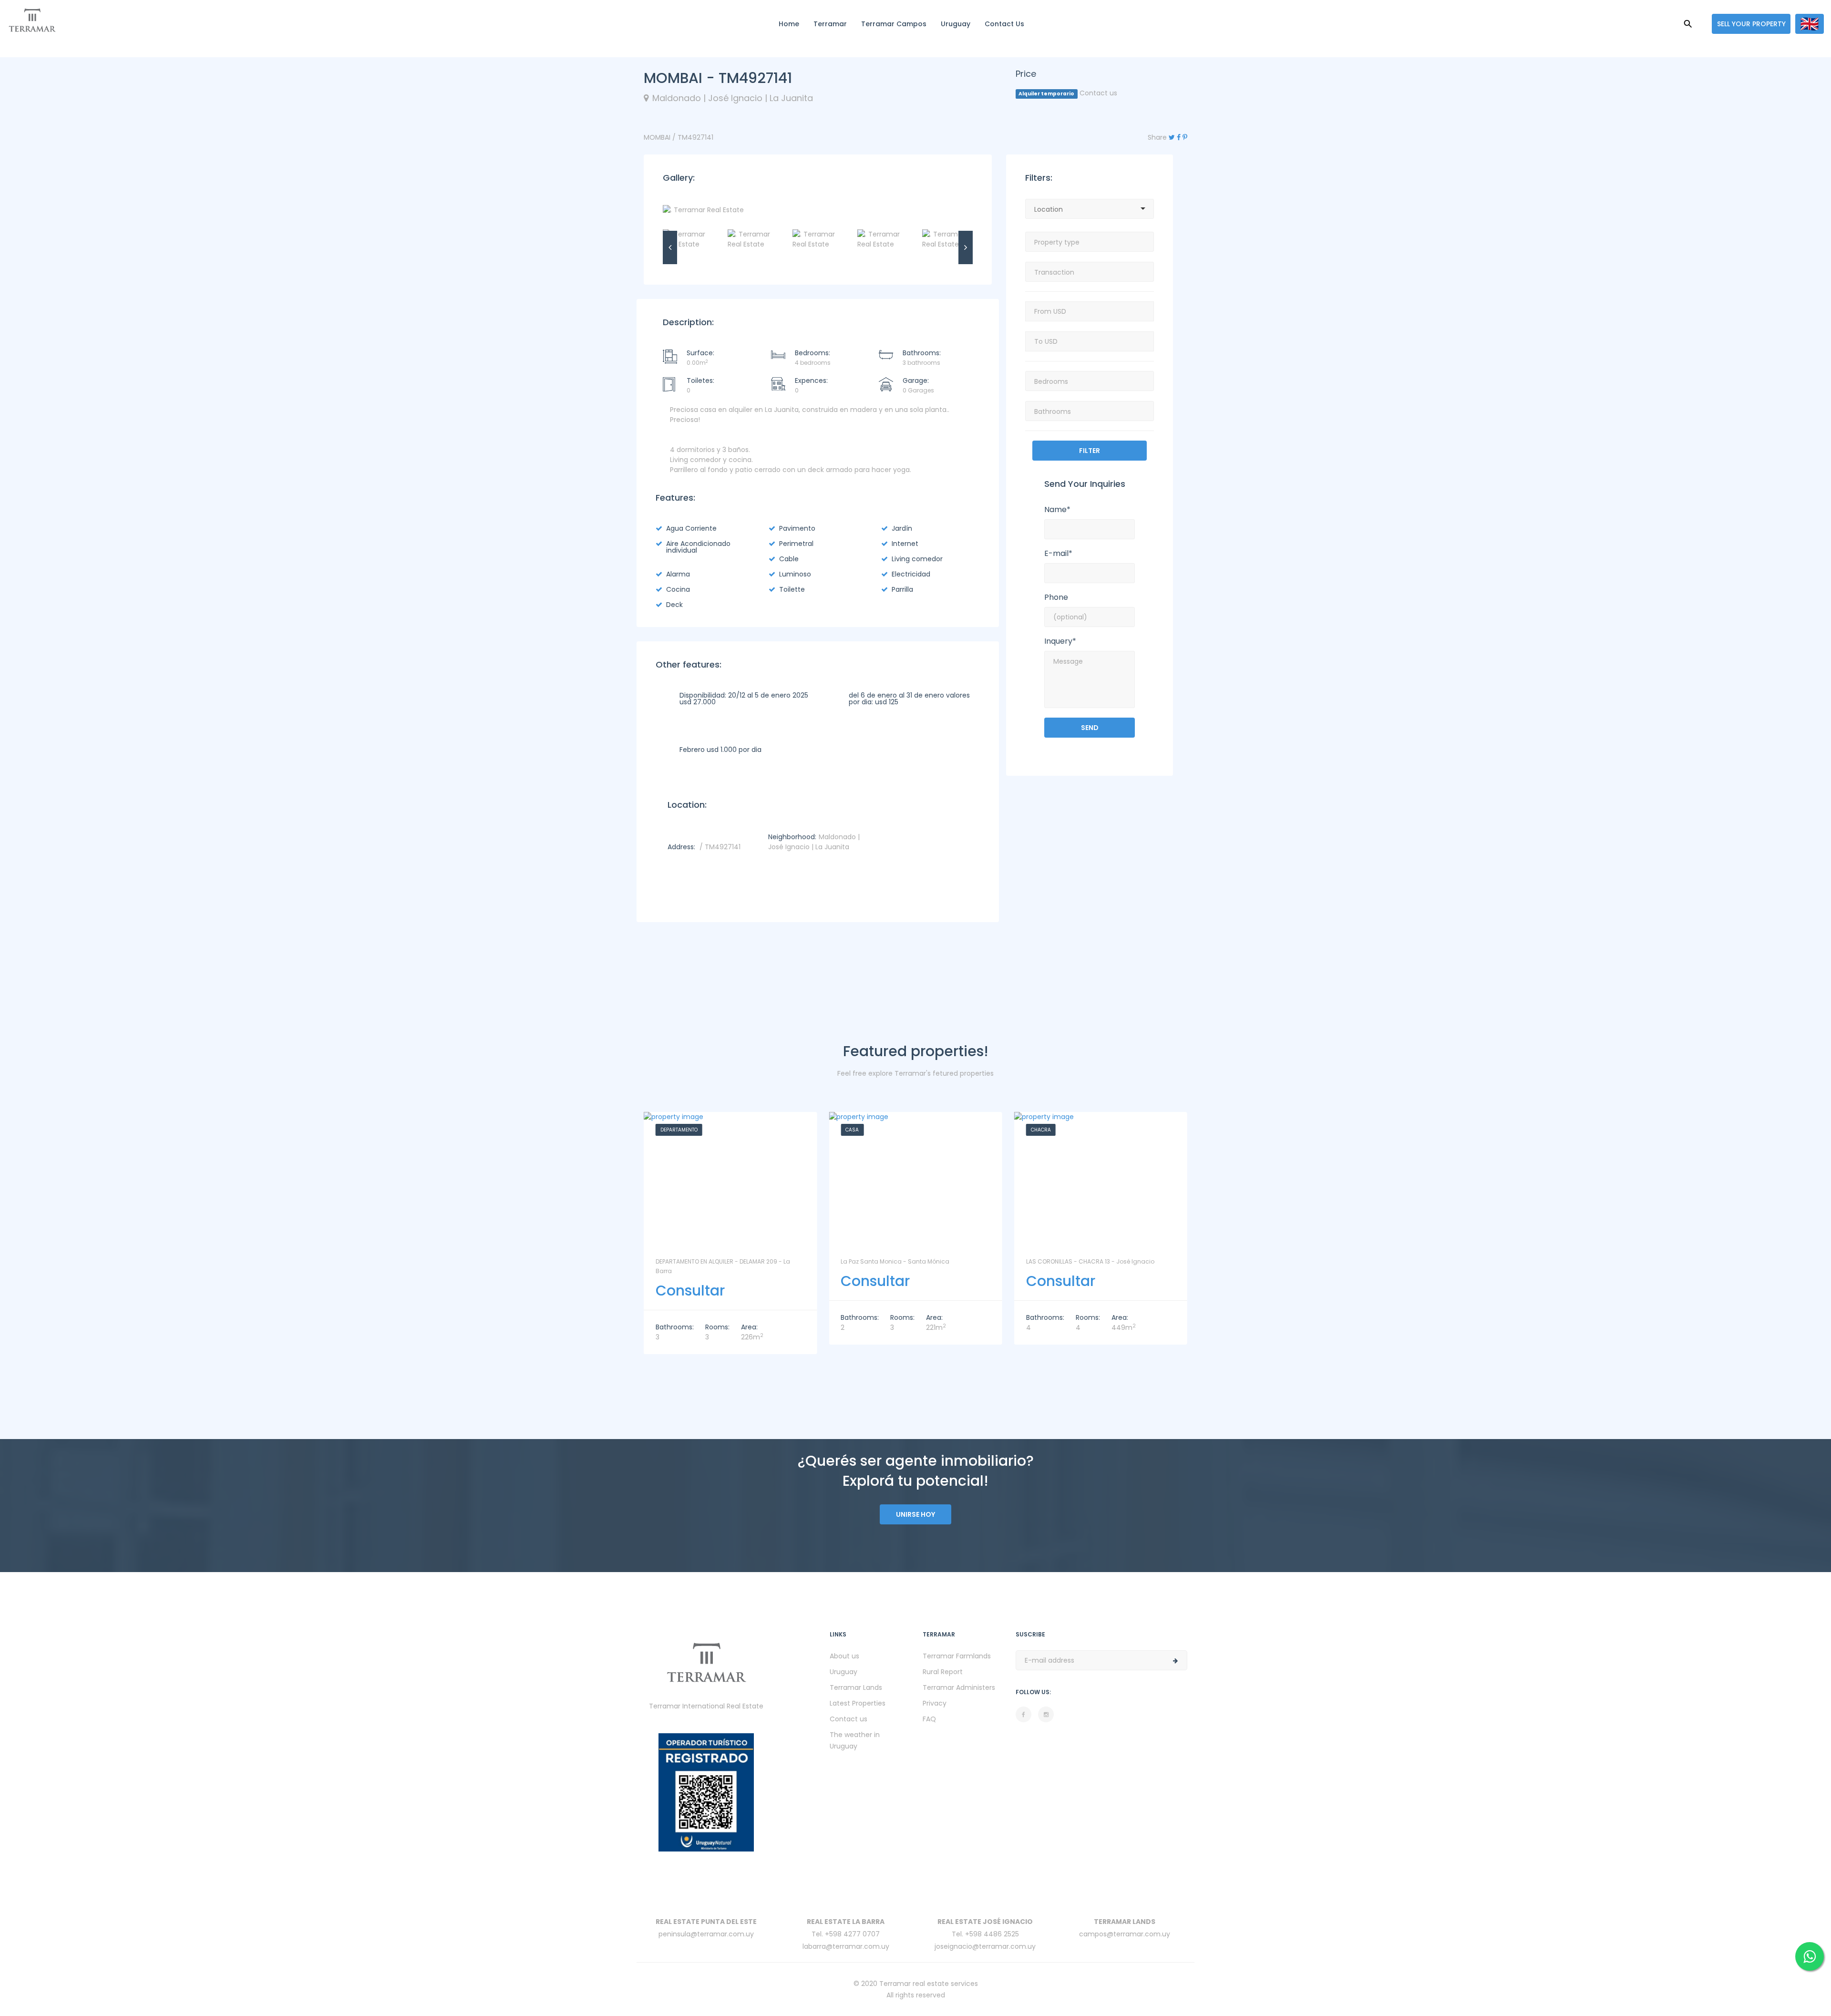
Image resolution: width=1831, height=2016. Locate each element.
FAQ (929, 1719)
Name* (1057, 510)
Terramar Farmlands (957, 1656)
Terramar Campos (894, 24)
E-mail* (1058, 554)
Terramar (830, 24)
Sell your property (1751, 24)
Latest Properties (858, 1703)
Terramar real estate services (929, 1984)
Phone (1056, 597)
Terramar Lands (856, 1687)
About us (844, 1656)
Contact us (1004, 24)
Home (789, 24)
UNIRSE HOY (915, 1514)
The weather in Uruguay (855, 1740)
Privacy (935, 1703)
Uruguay (956, 24)
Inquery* (1060, 641)
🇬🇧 (1810, 24)
